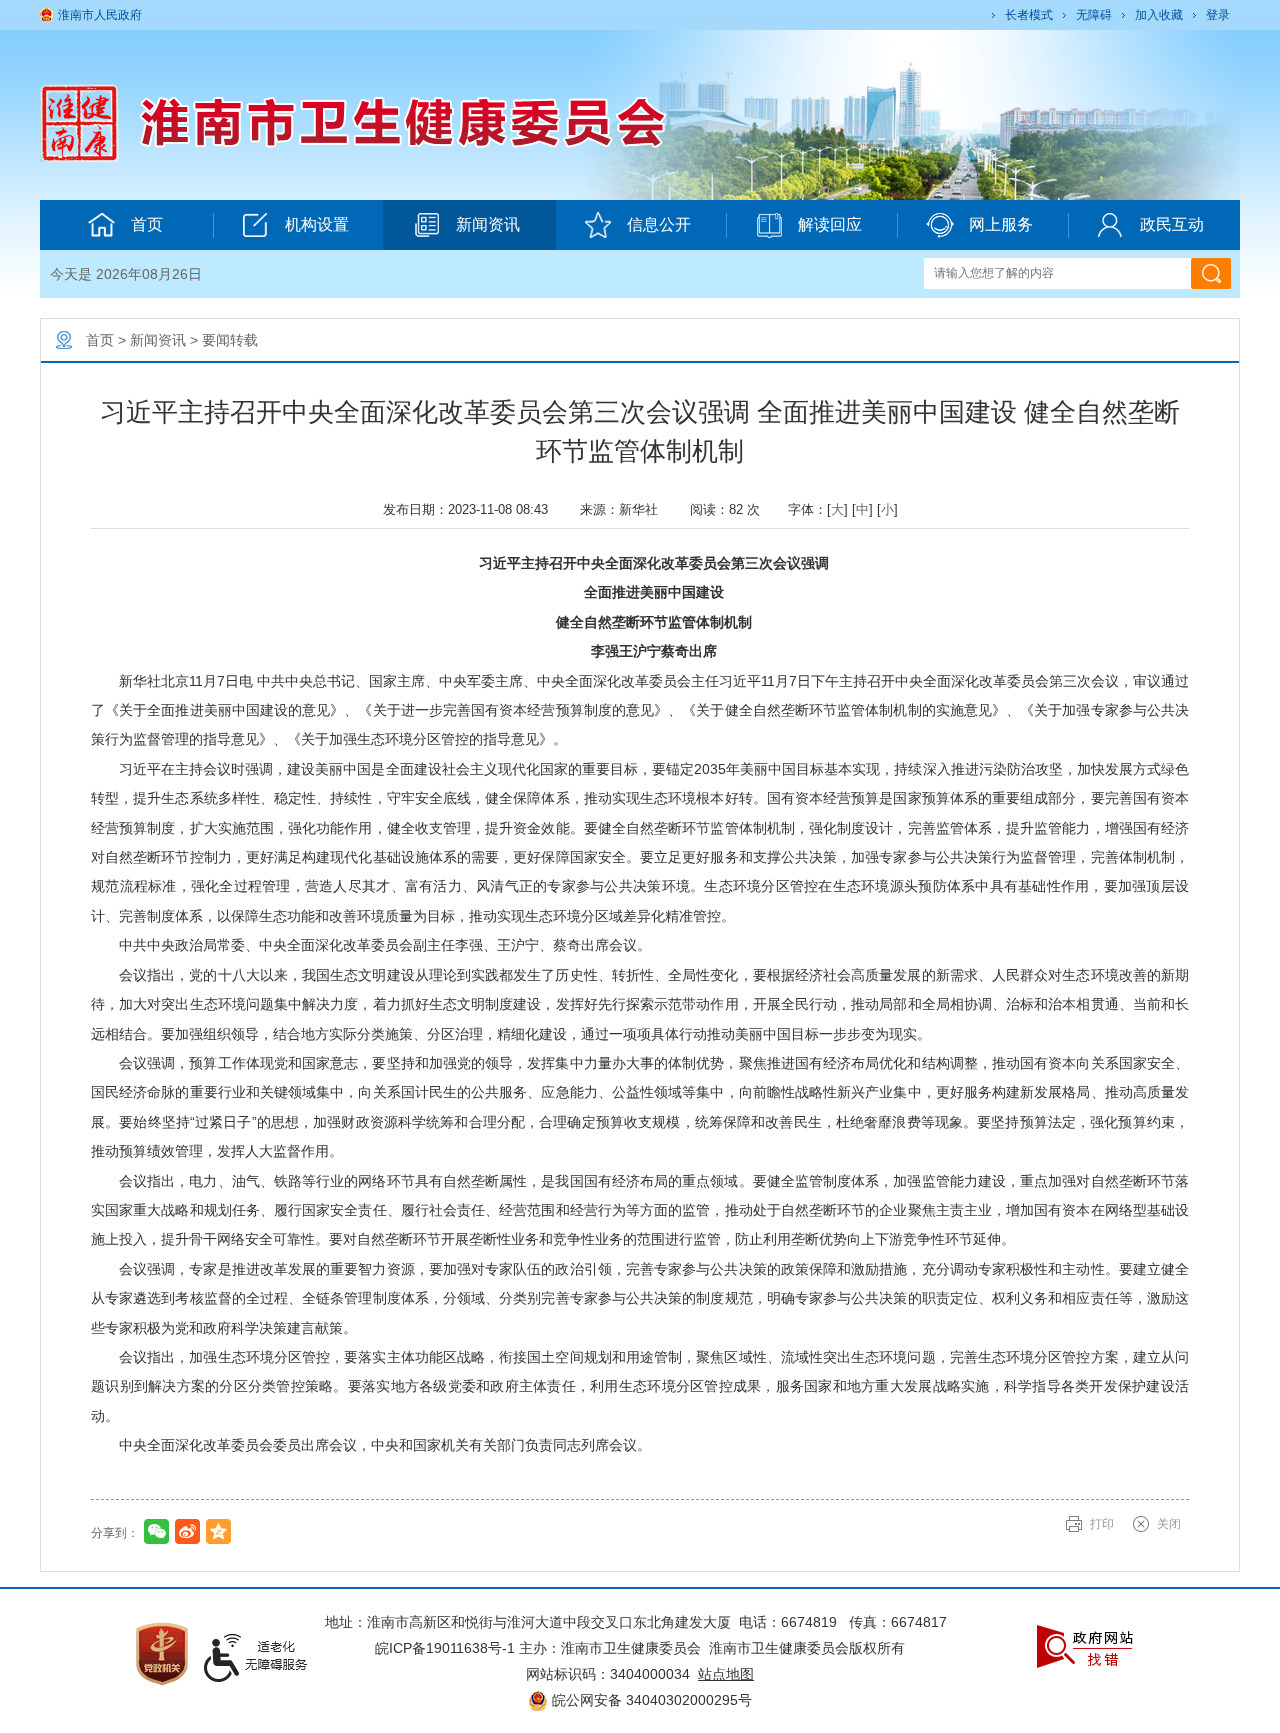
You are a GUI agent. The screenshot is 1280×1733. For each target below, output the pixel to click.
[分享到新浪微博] (187, 1531)
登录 (1218, 15)
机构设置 (317, 224)
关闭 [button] (1169, 1524)
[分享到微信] (156, 1531)
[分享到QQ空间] (218, 1531)
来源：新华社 (627, 509)
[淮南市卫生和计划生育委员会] (421, 122)
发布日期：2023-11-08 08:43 (473, 509)
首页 (147, 224)
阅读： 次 (731, 509)
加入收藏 (1159, 15)
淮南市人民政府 (100, 15)
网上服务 (1001, 224)
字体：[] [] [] (843, 509)
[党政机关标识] (162, 1652)
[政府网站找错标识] (1085, 1645)
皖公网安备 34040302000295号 (650, 1700)
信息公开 (659, 224)
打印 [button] (1102, 1524)
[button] (1027, 15)
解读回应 (830, 224)
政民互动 (1172, 224)
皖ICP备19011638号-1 (445, 1648)
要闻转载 (230, 340)
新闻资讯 (488, 224)
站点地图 (726, 1674)
